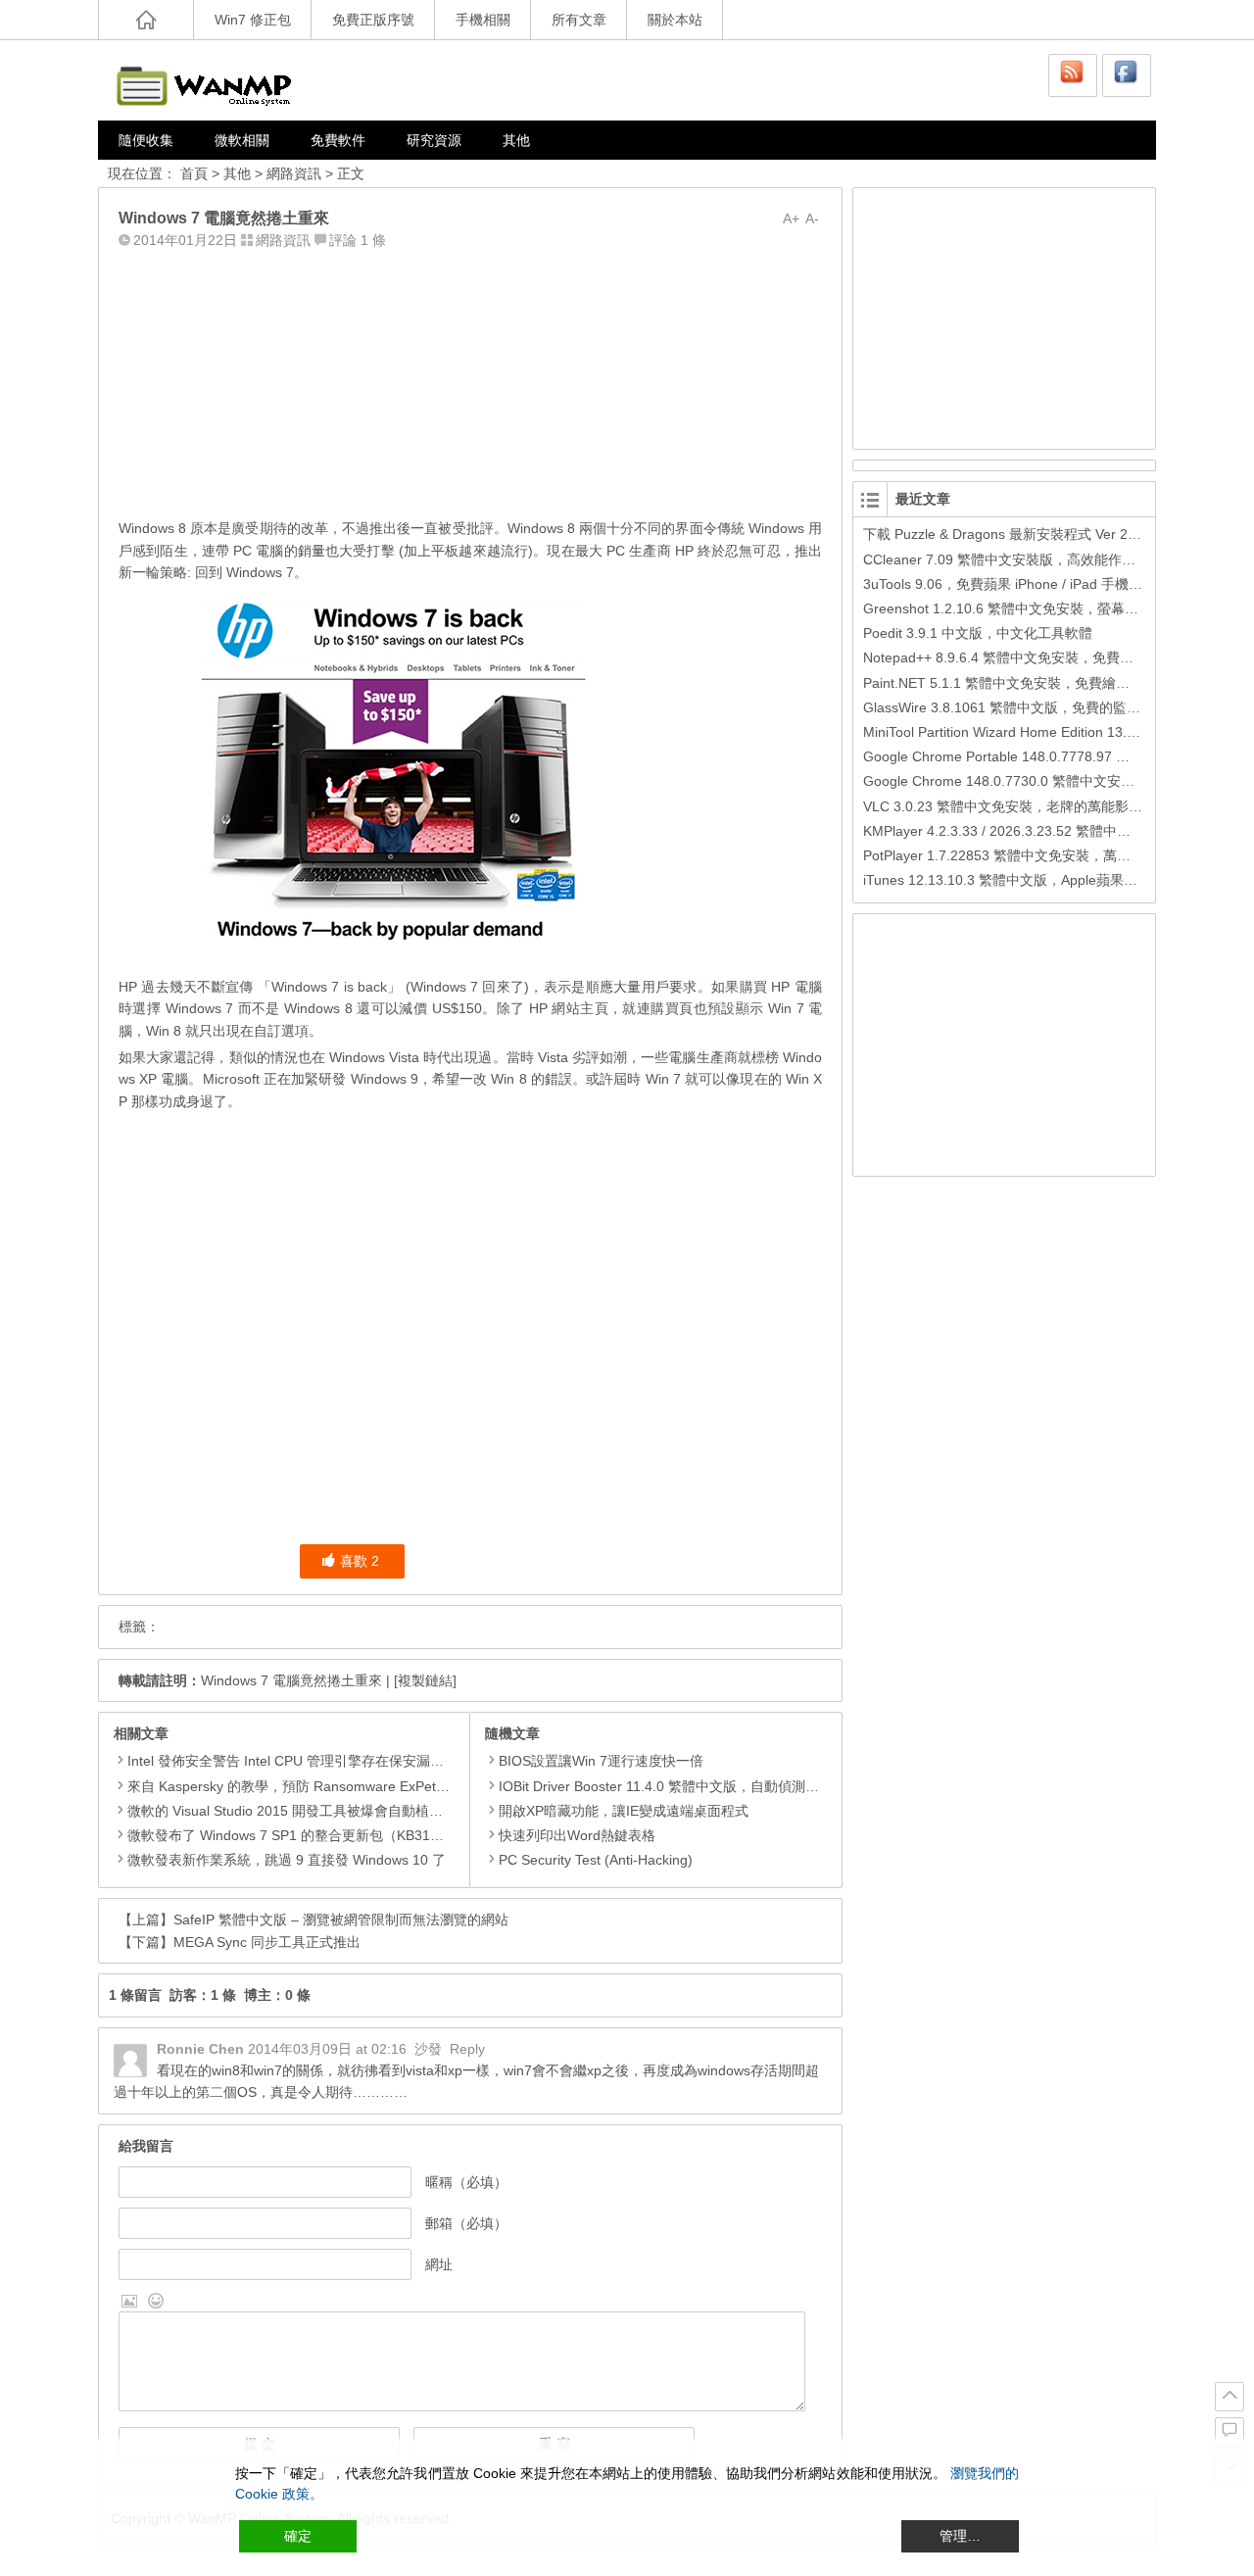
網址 (439, 2264)
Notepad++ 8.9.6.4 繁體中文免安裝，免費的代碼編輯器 (1033, 657)
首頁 (194, 173)
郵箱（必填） (466, 2223)
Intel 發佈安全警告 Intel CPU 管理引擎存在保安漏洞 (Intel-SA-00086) (339, 1761)
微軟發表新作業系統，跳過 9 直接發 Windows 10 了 (287, 1860)
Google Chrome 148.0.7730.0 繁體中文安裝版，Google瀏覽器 (1056, 781)
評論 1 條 (358, 240)
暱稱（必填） (466, 2182)
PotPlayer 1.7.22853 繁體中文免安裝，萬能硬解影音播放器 (1045, 855)
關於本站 (675, 20)
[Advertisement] (470, 379)
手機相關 (483, 20)
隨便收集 (146, 140)
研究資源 (434, 140)
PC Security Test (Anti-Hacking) (596, 1860)
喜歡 (360, 1561)
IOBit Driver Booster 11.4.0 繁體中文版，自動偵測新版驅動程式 (693, 1786)
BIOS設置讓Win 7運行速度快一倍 (601, 1761)
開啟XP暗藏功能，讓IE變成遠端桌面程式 (624, 1811)
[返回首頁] (146, 20)
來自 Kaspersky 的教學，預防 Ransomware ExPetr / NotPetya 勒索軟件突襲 (362, 1786)
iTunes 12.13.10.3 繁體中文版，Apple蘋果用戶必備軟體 (1035, 880)
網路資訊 (294, 173)
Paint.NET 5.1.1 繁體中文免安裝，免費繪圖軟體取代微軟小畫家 (1058, 683)
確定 (298, 2536)
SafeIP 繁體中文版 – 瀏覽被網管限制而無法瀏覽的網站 (341, 1920)
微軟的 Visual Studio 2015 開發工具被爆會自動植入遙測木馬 (313, 1811)
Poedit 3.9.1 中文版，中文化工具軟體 (978, 633)
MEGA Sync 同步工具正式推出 (267, 1942)
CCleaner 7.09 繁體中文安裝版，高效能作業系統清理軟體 (1040, 559)
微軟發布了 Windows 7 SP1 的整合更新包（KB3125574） (305, 1835)
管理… (960, 2536)
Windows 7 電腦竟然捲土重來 (291, 1680)
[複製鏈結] (425, 1680)
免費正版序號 (373, 20)
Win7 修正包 (253, 20)
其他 (516, 140)
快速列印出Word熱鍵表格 (577, 1835)
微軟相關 (242, 140)
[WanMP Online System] (216, 80)
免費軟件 (338, 140)
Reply (467, 2049)
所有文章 (579, 20)
